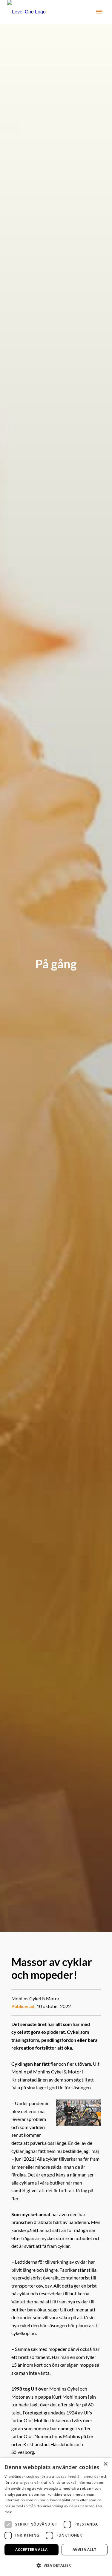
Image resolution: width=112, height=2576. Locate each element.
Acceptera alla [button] (31, 2550)
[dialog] (56, 2517)
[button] (56, 2565)
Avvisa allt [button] (84, 2550)
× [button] (105, 2464)
